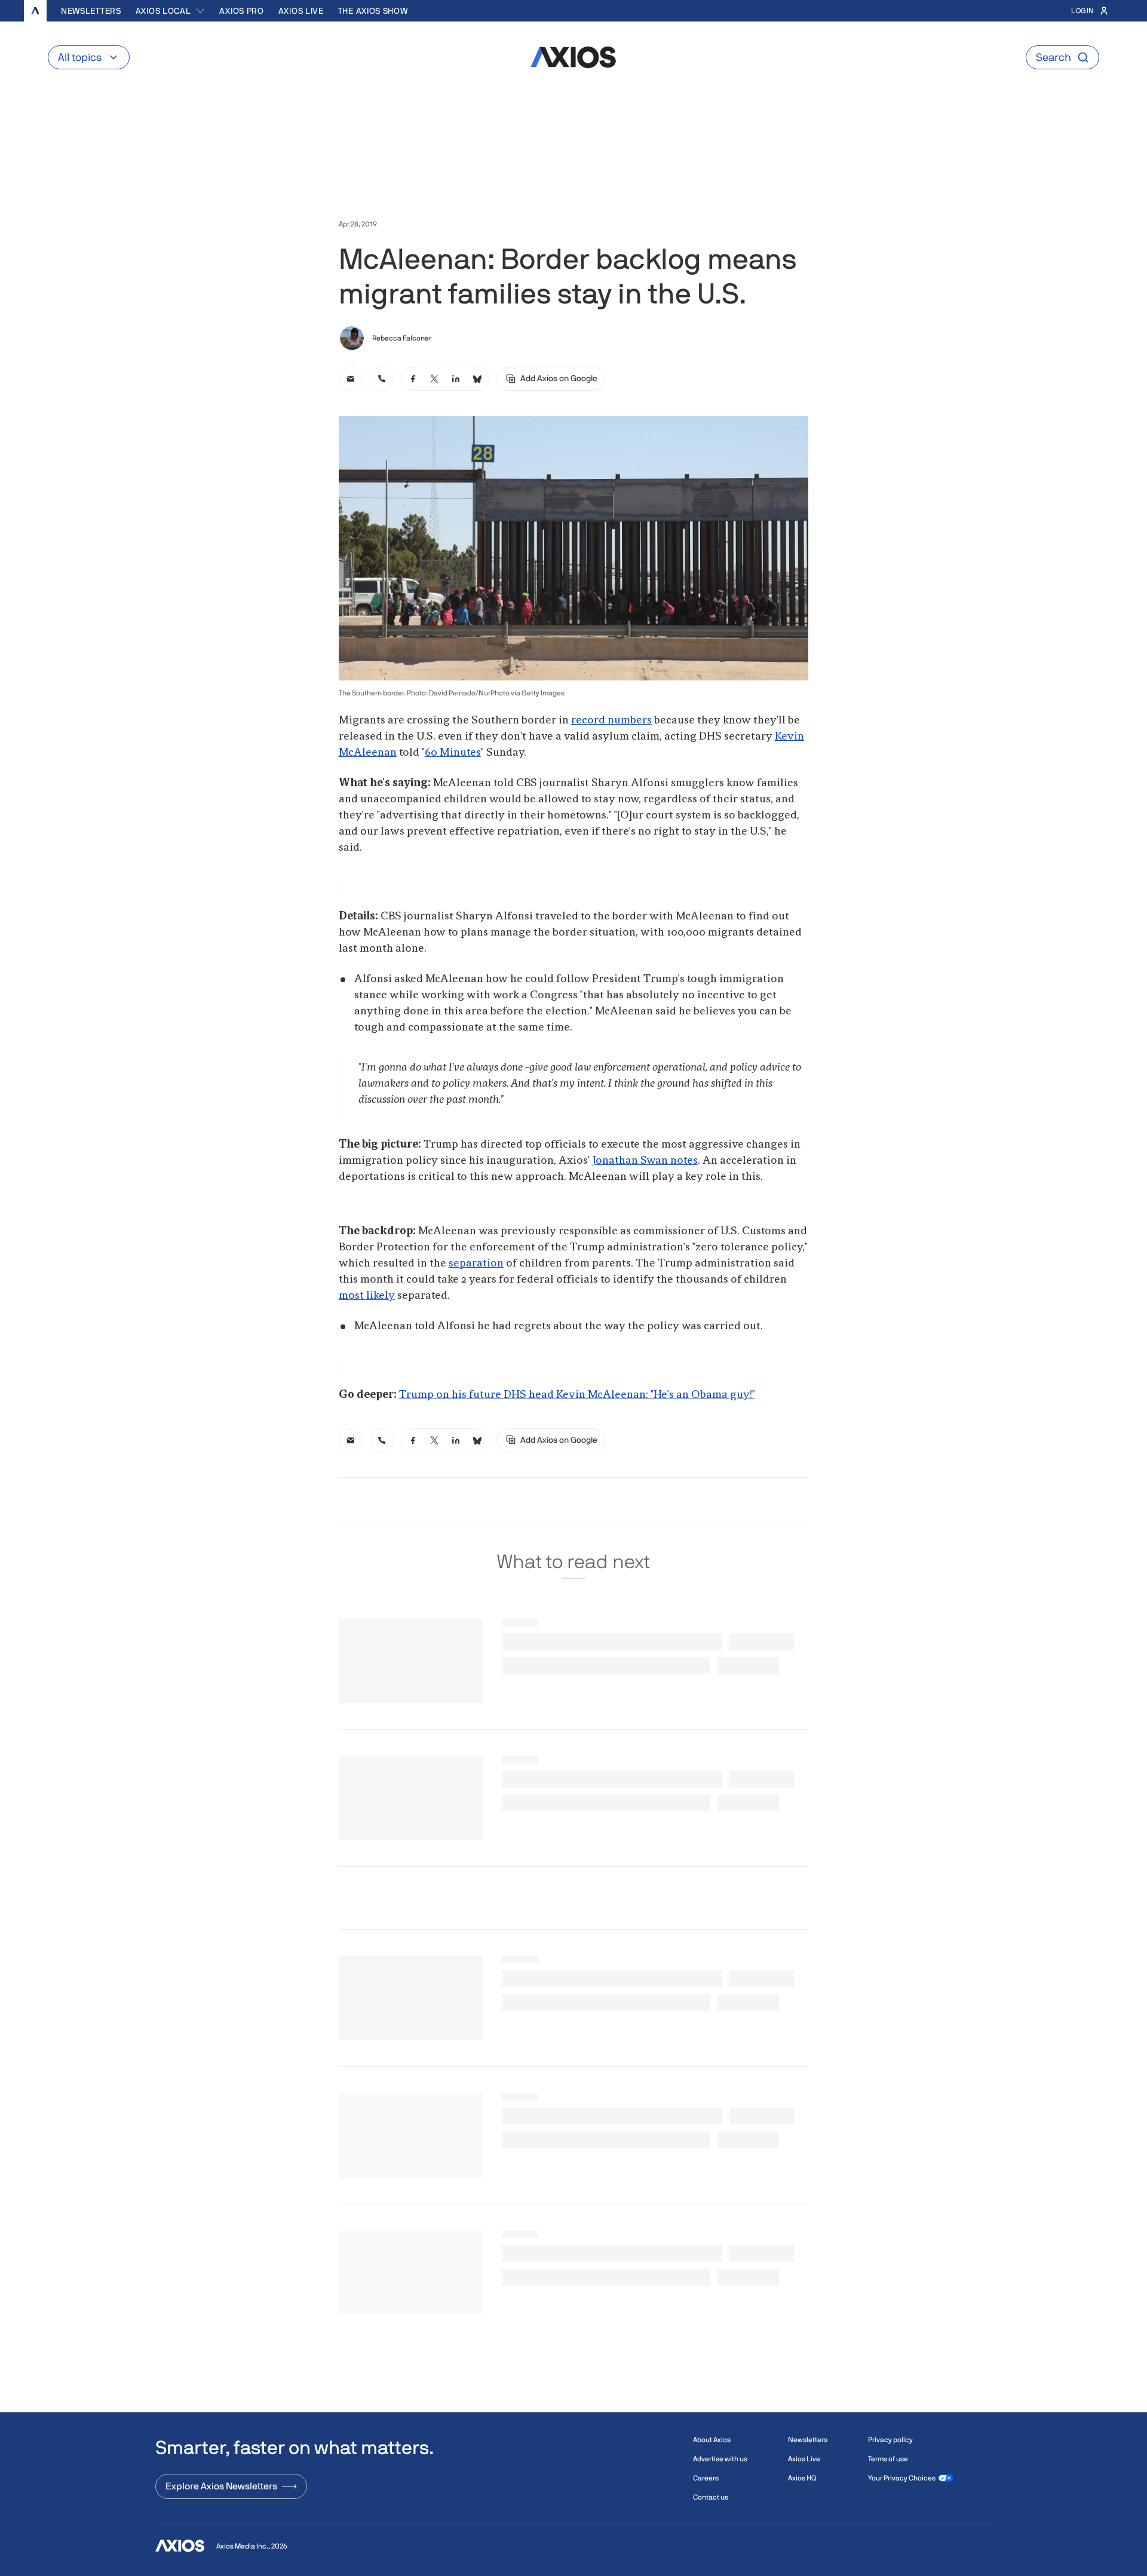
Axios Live (301, 11)
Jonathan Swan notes (645, 1161)
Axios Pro (241, 11)
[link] (351, 379)
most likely (367, 1296)
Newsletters (91, 11)
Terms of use (888, 2459)
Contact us (711, 2497)
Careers (706, 2478)
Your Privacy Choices (902, 2478)
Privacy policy (890, 2440)
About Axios (712, 2440)
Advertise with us (720, 2459)
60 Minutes (453, 753)
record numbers (611, 720)
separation (476, 1264)
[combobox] (171, 11)
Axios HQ (802, 2478)
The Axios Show (373, 11)
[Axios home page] (35, 11)
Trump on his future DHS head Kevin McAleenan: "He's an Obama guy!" (577, 1395)
